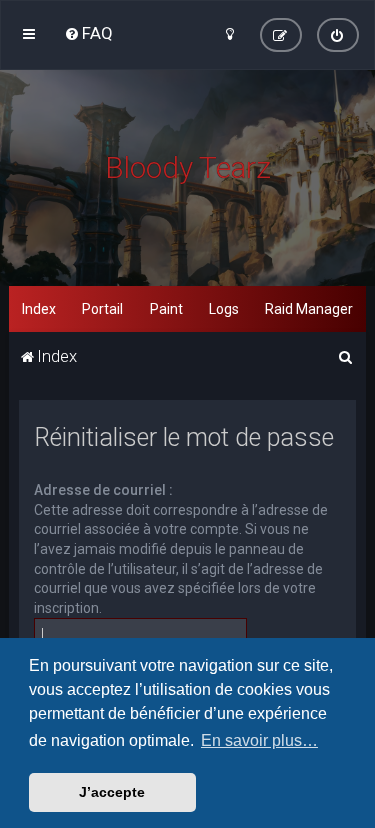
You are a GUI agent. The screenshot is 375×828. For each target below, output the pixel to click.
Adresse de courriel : (103, 490)
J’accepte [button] (112, 792)
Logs (224, 309)
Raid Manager (309, 309)
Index (39, 309)
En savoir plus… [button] (259, 740)
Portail (102, 309)
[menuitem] (88, 33)
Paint (166, 309)
